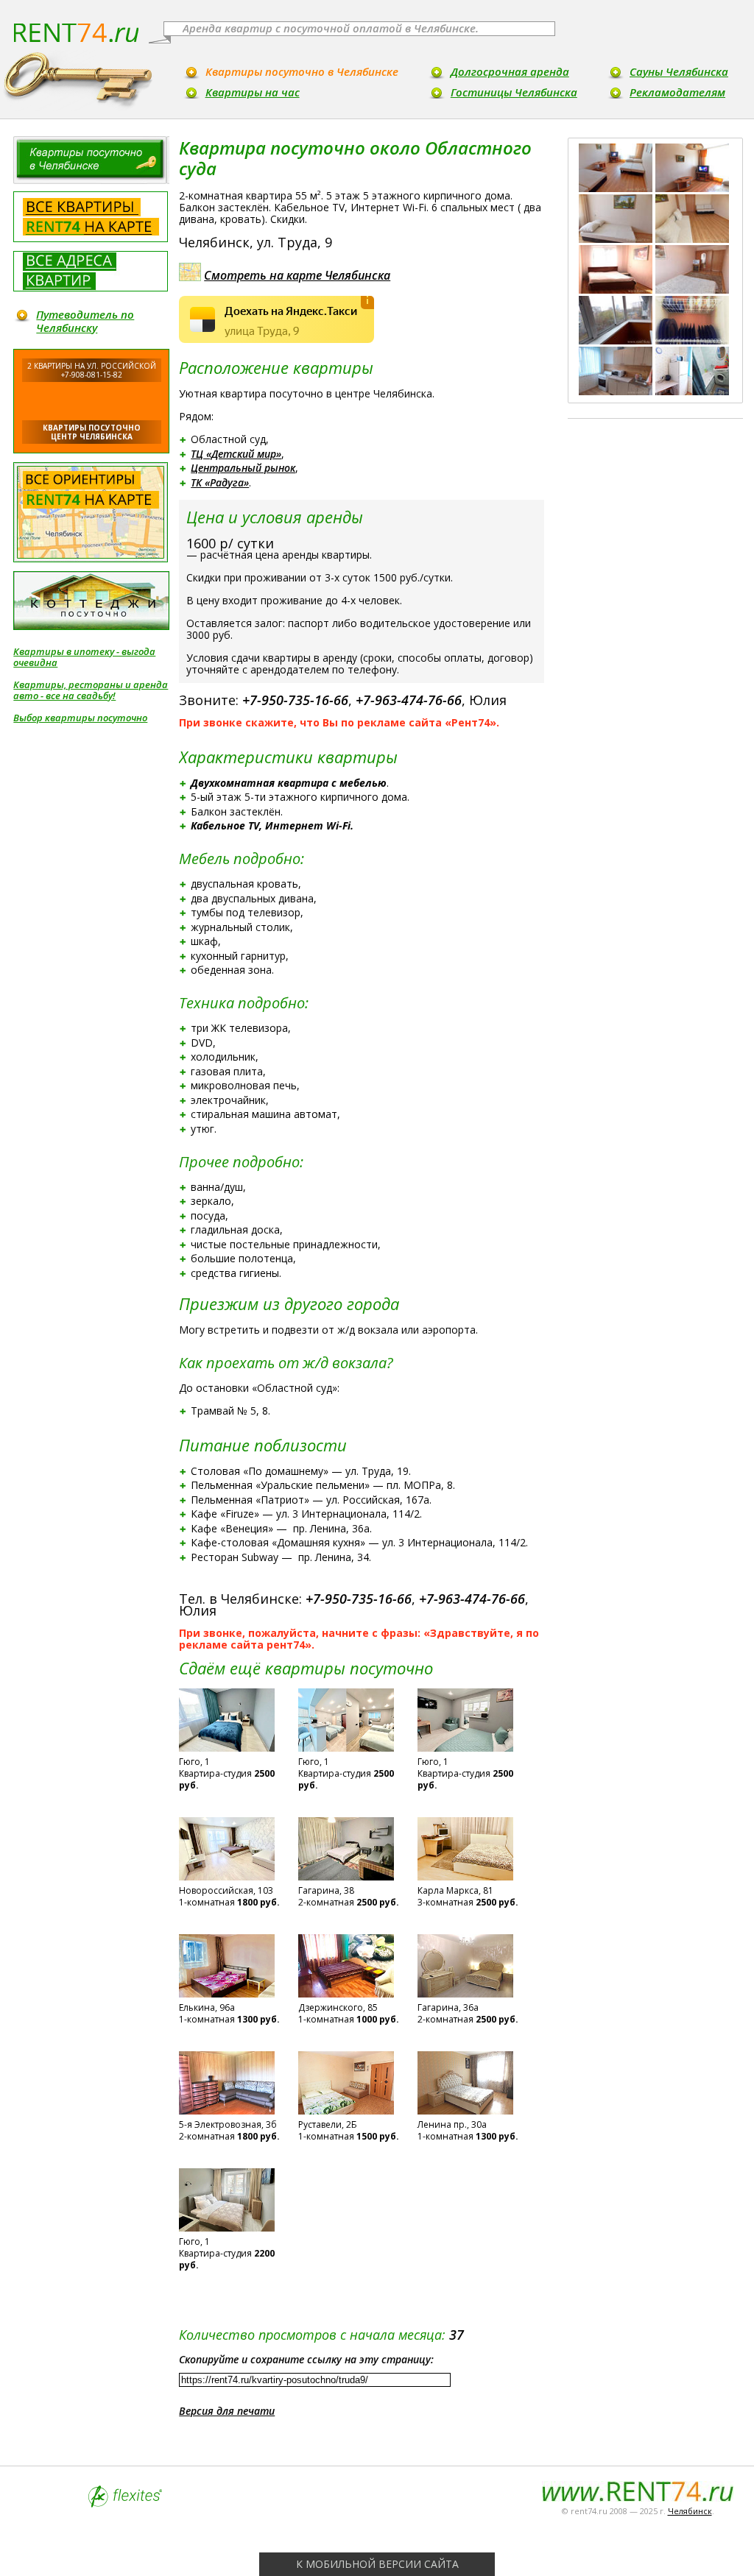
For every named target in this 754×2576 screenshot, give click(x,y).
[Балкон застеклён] (616, 320)
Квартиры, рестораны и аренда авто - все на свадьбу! (91, 690)
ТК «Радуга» (220, 482)
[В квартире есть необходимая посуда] (692, 320)
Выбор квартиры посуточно (80, 718)
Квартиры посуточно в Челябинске (302, 71)
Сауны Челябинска (679, 71)
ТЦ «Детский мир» (236, 454)
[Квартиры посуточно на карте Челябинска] (91, 217)
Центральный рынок (243, 468)
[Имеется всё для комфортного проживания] (692, 219)
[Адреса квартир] (91, 271)
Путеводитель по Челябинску (85, 321)
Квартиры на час (253, 92)
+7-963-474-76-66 (409, 700)
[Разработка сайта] (125, 2504)
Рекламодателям (677, 92)
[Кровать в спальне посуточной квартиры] (616, 269)
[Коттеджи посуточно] (91, 601)
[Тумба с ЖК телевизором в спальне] (692, 269)
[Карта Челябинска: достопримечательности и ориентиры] (91, 512)
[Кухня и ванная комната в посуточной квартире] (692, 371)
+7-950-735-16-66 (295, 700)
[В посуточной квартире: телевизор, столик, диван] (692, 168)
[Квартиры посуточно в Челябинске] (91, 160)
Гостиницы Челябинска (514, 92)
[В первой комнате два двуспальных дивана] (616, 168)
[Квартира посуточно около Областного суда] (616, 219)
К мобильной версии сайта (377, 2564)
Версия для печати (227, 2411)
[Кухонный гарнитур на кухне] (616, 371)
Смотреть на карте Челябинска (297, 275)
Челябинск (690, 2511)
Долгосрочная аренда (510, 71)
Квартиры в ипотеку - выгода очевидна (84, 657)
